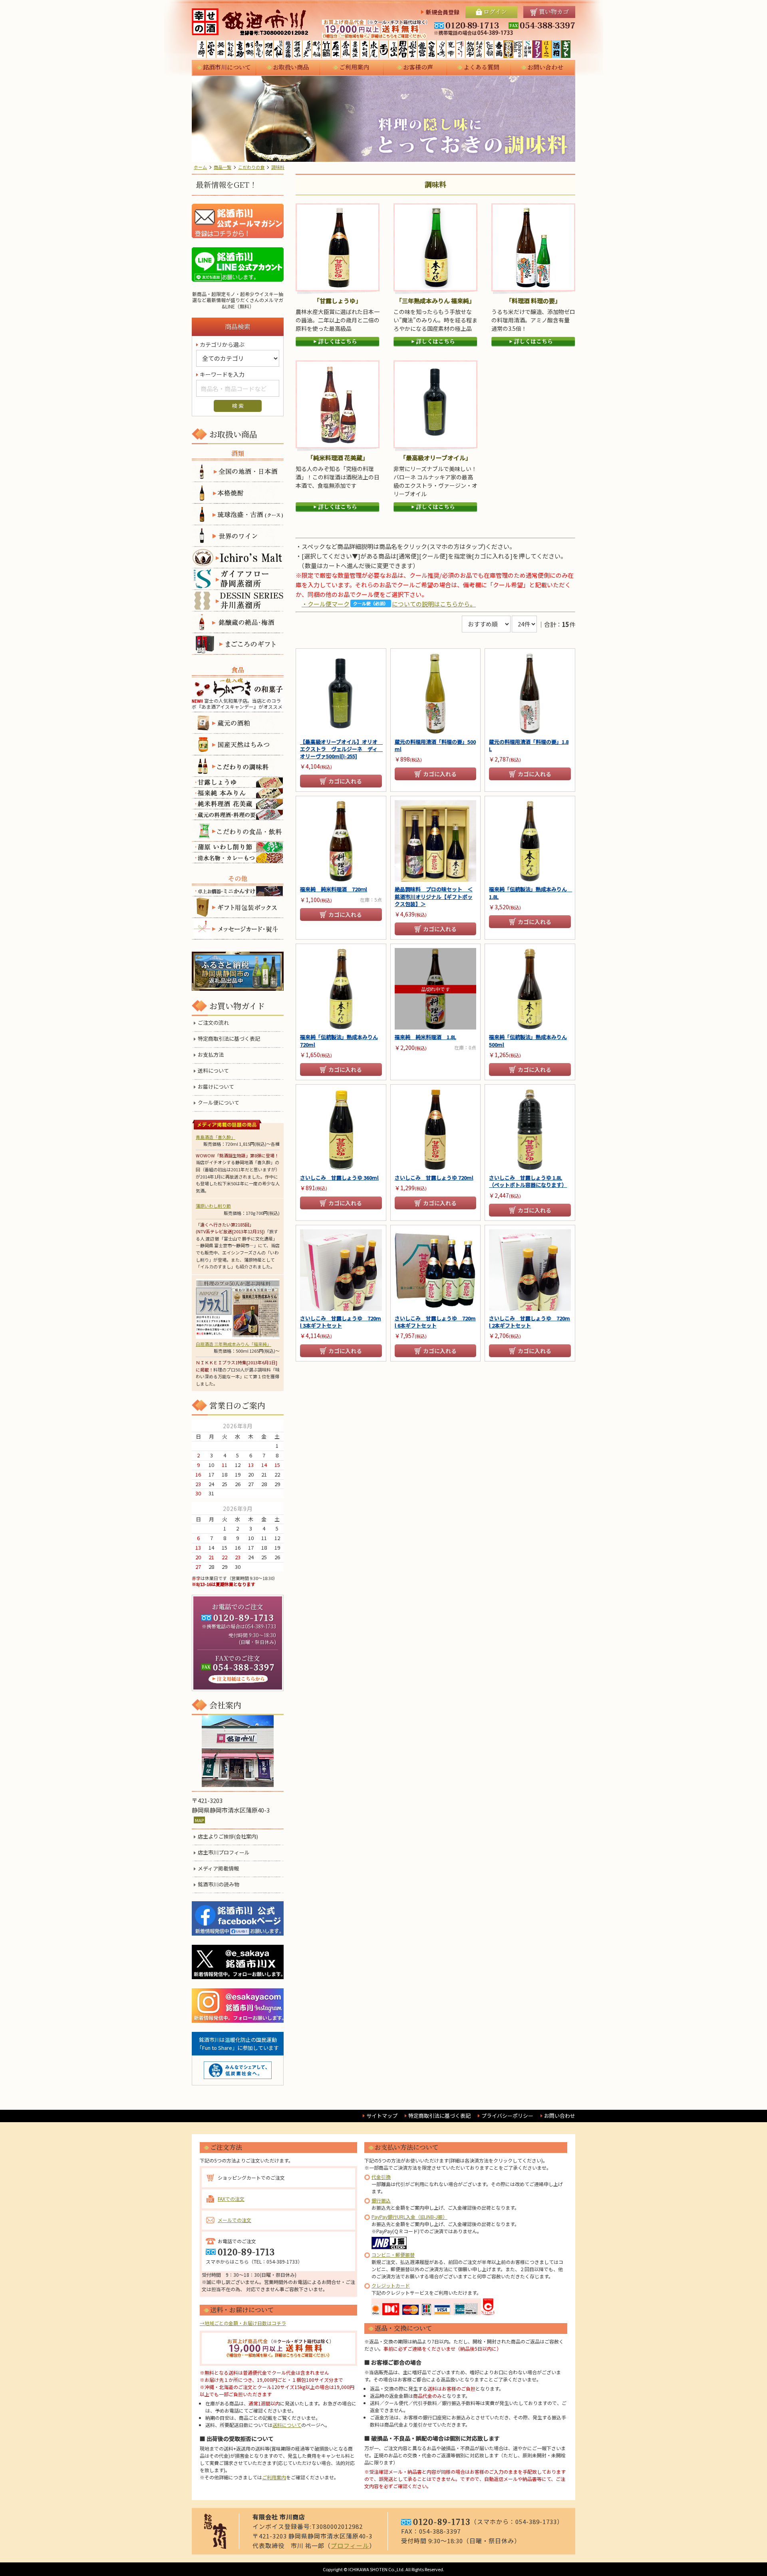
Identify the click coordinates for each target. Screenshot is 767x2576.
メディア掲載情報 (218, 1868)
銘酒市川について (227, 67)
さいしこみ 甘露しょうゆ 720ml (434, 1178)
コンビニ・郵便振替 (393, 2255)
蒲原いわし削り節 (213, 1206)
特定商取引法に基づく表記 (229, 1039)
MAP (199, 1820)
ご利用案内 (354, 67)
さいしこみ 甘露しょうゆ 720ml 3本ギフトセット (341, 1322)
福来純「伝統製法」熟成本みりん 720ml (339, 1041)
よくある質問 (481, 67)
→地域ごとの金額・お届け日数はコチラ (243, 2323)
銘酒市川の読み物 (219, 1884)
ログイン (495, 11)
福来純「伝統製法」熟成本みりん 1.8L (530, 893)
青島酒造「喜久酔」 (216, 1137)
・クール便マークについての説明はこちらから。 (389, 604)
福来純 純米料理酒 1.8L (425, 1037)
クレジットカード (391, 2285)
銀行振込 (381, 2200)
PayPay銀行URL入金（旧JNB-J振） (409, 2217)
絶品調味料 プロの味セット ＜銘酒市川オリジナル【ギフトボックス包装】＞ (434, 896)
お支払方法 (211, 1055)
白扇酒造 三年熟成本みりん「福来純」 (233, 1344)
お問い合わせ (545, 67)
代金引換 (381, 2177)
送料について (213, 1071)
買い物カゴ (554, 11)
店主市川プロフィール (224, 1852)
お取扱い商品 (291, 67)
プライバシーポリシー (507, 2116)
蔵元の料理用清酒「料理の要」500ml (435, 745)
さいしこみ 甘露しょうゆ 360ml (339, 1178)
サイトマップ (382, 2116)
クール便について (219, 1103)
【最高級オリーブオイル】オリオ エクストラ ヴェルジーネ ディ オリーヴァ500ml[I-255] (341, 749)
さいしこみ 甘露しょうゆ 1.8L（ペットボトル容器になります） (528, 1181)
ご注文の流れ (213, 1023)
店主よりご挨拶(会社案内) (228, 1837)
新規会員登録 (443, 12)
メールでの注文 (234, 2220)
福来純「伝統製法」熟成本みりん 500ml (528, 1041)
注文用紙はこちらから (238, 1679)
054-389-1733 (260, 1626)
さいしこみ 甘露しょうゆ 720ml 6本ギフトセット (435, 1322)
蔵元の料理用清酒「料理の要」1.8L (529, 745)
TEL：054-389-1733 (276, 2261)
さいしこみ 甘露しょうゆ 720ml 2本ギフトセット (530, 1322)
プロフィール (350, 2545)
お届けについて (216, 1087)
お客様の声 (418, 67)
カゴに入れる (345, 781)
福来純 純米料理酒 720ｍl (334, 889)
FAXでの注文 (231, 2199)
